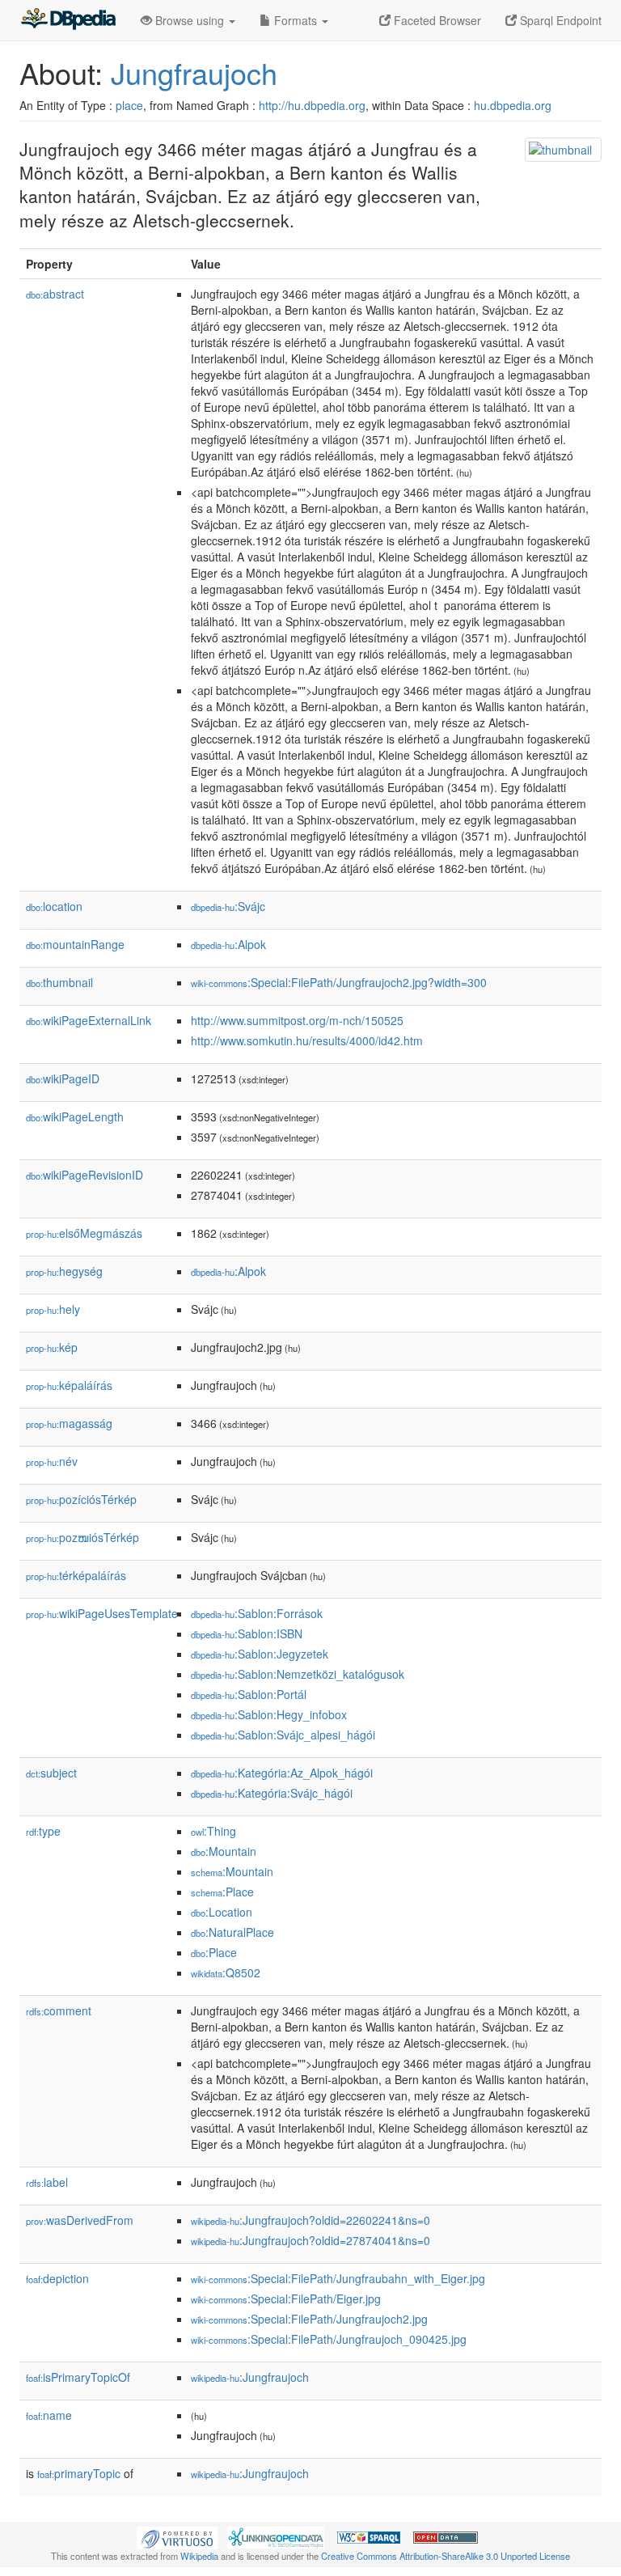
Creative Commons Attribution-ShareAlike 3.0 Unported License (446, 2556)
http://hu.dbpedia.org (312, 105)
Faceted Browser (436, 20)
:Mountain (224, 1851)
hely (53, 1309)
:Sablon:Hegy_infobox (269, 1714)
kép (52, 1347)
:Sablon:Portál (249, 1694)
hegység (64, 1271)
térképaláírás (76, 1575)
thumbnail (59, 982)
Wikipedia (199, 2556)
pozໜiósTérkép (82, 1537)
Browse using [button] (190, 20)
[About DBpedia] (68, 20)
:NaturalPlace (232, 1932)
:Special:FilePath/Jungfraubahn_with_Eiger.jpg (338, 2278)
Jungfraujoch (194, 72)
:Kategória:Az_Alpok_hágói (282, 1773)
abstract (55, 294)
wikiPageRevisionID (84, 1175)
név (52, 1461)
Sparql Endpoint (559, 20)
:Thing (213, 1831)
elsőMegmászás (84, 1233)
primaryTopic (79, 2473)
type (43, 1831)
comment (59, 2010)
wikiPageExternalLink (89, 1020)
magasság (69, 1423)
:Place (222, 1892)
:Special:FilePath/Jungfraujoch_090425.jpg (329, 2339)
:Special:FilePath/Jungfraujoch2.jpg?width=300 (339, 982)
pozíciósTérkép (81, 1499)
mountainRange (75, 944)
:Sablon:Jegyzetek (260, 1654)
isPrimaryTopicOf (78, 2377)
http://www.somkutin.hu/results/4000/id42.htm (307, 1040)
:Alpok (228, 944)
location (54, 906)
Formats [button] (296, 20)
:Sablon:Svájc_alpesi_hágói (283, 1735)
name (49, 2415)
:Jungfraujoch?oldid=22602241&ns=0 (310, 2220)
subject (51, 1773)
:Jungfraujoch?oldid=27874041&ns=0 (310, 2240)
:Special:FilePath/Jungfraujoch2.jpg (309, 2319)
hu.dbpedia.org (513, 105)
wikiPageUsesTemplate (102, 1613)
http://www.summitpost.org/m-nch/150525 (297, 1020)
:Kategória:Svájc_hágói (272, 1793)
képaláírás (69, 1385)
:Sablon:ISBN (247, 1633)
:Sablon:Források (257, 1613)
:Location (222, 1912)
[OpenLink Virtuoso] (177, 2536)
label (47, 2182)
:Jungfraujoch (250, 2377)
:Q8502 (226, 1972)
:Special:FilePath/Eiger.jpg (286, 2298)
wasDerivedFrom (80, 2220)
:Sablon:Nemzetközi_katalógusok (298, 1674)
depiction (57, 2278)
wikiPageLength (75, 1116)
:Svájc (228, 906)
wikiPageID (63, 1078)
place (129, 105)
